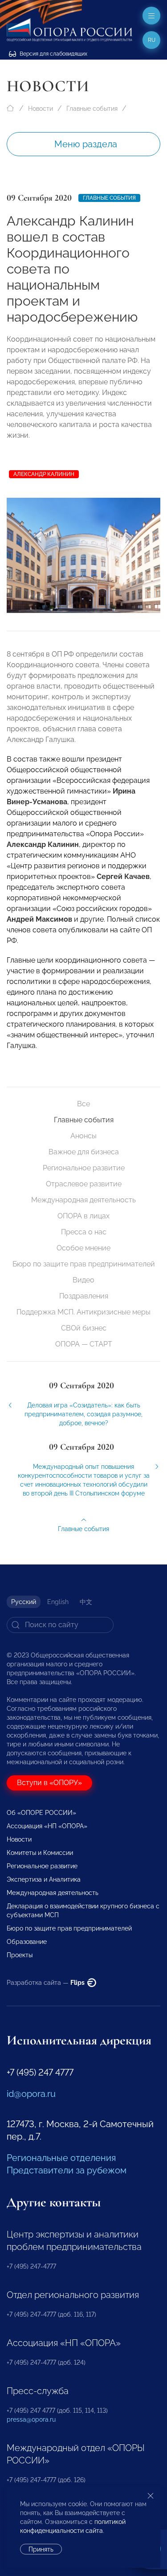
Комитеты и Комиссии (40, 1853)
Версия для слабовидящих (53, 54)
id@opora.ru (31, 2094)
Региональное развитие (84, 1168)
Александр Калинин (44, 474)
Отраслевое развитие (84, 1184)
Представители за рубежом (67, 2170)
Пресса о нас (84, 1232)
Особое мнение (83, 1248)
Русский (24, 1602)
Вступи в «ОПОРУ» (49, 1783)
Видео (83, 1280)
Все (83, 1104)
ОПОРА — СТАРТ (84, 1344)
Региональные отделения (61, 2158)
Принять (41, 2549)
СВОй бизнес (84, 1328)
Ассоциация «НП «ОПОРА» (47, 1826)
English (58, 1602)
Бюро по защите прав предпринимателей (84, 1264)
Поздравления (84, 1296)
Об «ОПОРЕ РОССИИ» (41, 1813)
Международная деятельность (83, 1200)
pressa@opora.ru (31, 2419)
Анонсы (83, 1136)
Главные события (92, 109)
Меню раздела (86, 144)
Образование (27, 1942)
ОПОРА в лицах (83, 1216)
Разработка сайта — (46, 1983)
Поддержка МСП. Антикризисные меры (83, 1312)
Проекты (20, 1955)
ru (152, 40)
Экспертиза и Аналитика (44, 1879)
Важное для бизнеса (84, 1152)
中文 (86, 1602)
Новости (41, 109)
